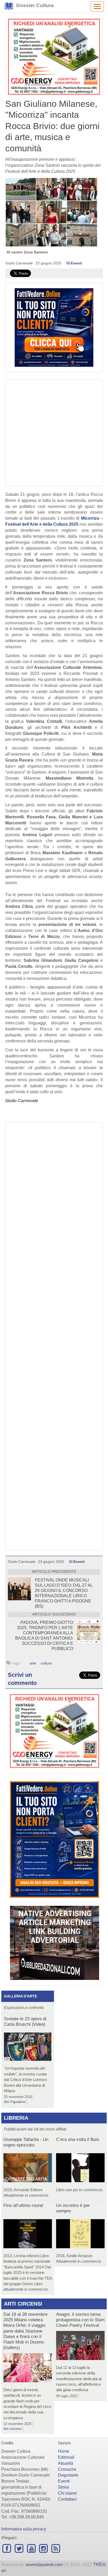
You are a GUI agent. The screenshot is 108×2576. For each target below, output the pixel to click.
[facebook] (7, 2548)
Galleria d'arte (20, 1996)
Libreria (16, 2118)
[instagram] (44, 2548)
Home (64, 2451)
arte (33, 1663)
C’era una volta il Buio (78, 2139)
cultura (46, 1663)
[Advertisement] (54, 1336)
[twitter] (19, 2548)
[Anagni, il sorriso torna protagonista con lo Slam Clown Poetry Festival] (80, 2347)
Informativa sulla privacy (24, 2529)
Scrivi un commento (22, 1679)
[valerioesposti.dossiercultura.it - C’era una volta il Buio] (80, 2169)
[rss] (56, 2548)
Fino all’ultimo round (23, 2205)
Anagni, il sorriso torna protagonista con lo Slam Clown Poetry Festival (80, 2320)
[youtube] (31, 2548)
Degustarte (68, 2475)
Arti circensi (23, 2304)
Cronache (67, 2469)
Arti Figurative (15, 2102)
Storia (63, 2487)
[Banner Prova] (54, 57)
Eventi (76, 263)
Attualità (66, 2463)
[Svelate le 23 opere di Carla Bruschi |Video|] (28, 2048)
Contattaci (67, 2499)
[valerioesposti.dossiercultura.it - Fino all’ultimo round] (28, 2235)
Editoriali (66, 2457)
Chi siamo (67, 2493)
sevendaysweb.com (44, 2565)
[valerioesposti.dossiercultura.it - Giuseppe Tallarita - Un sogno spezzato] (28, 2169)
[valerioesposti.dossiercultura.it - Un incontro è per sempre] (80, 2235)
